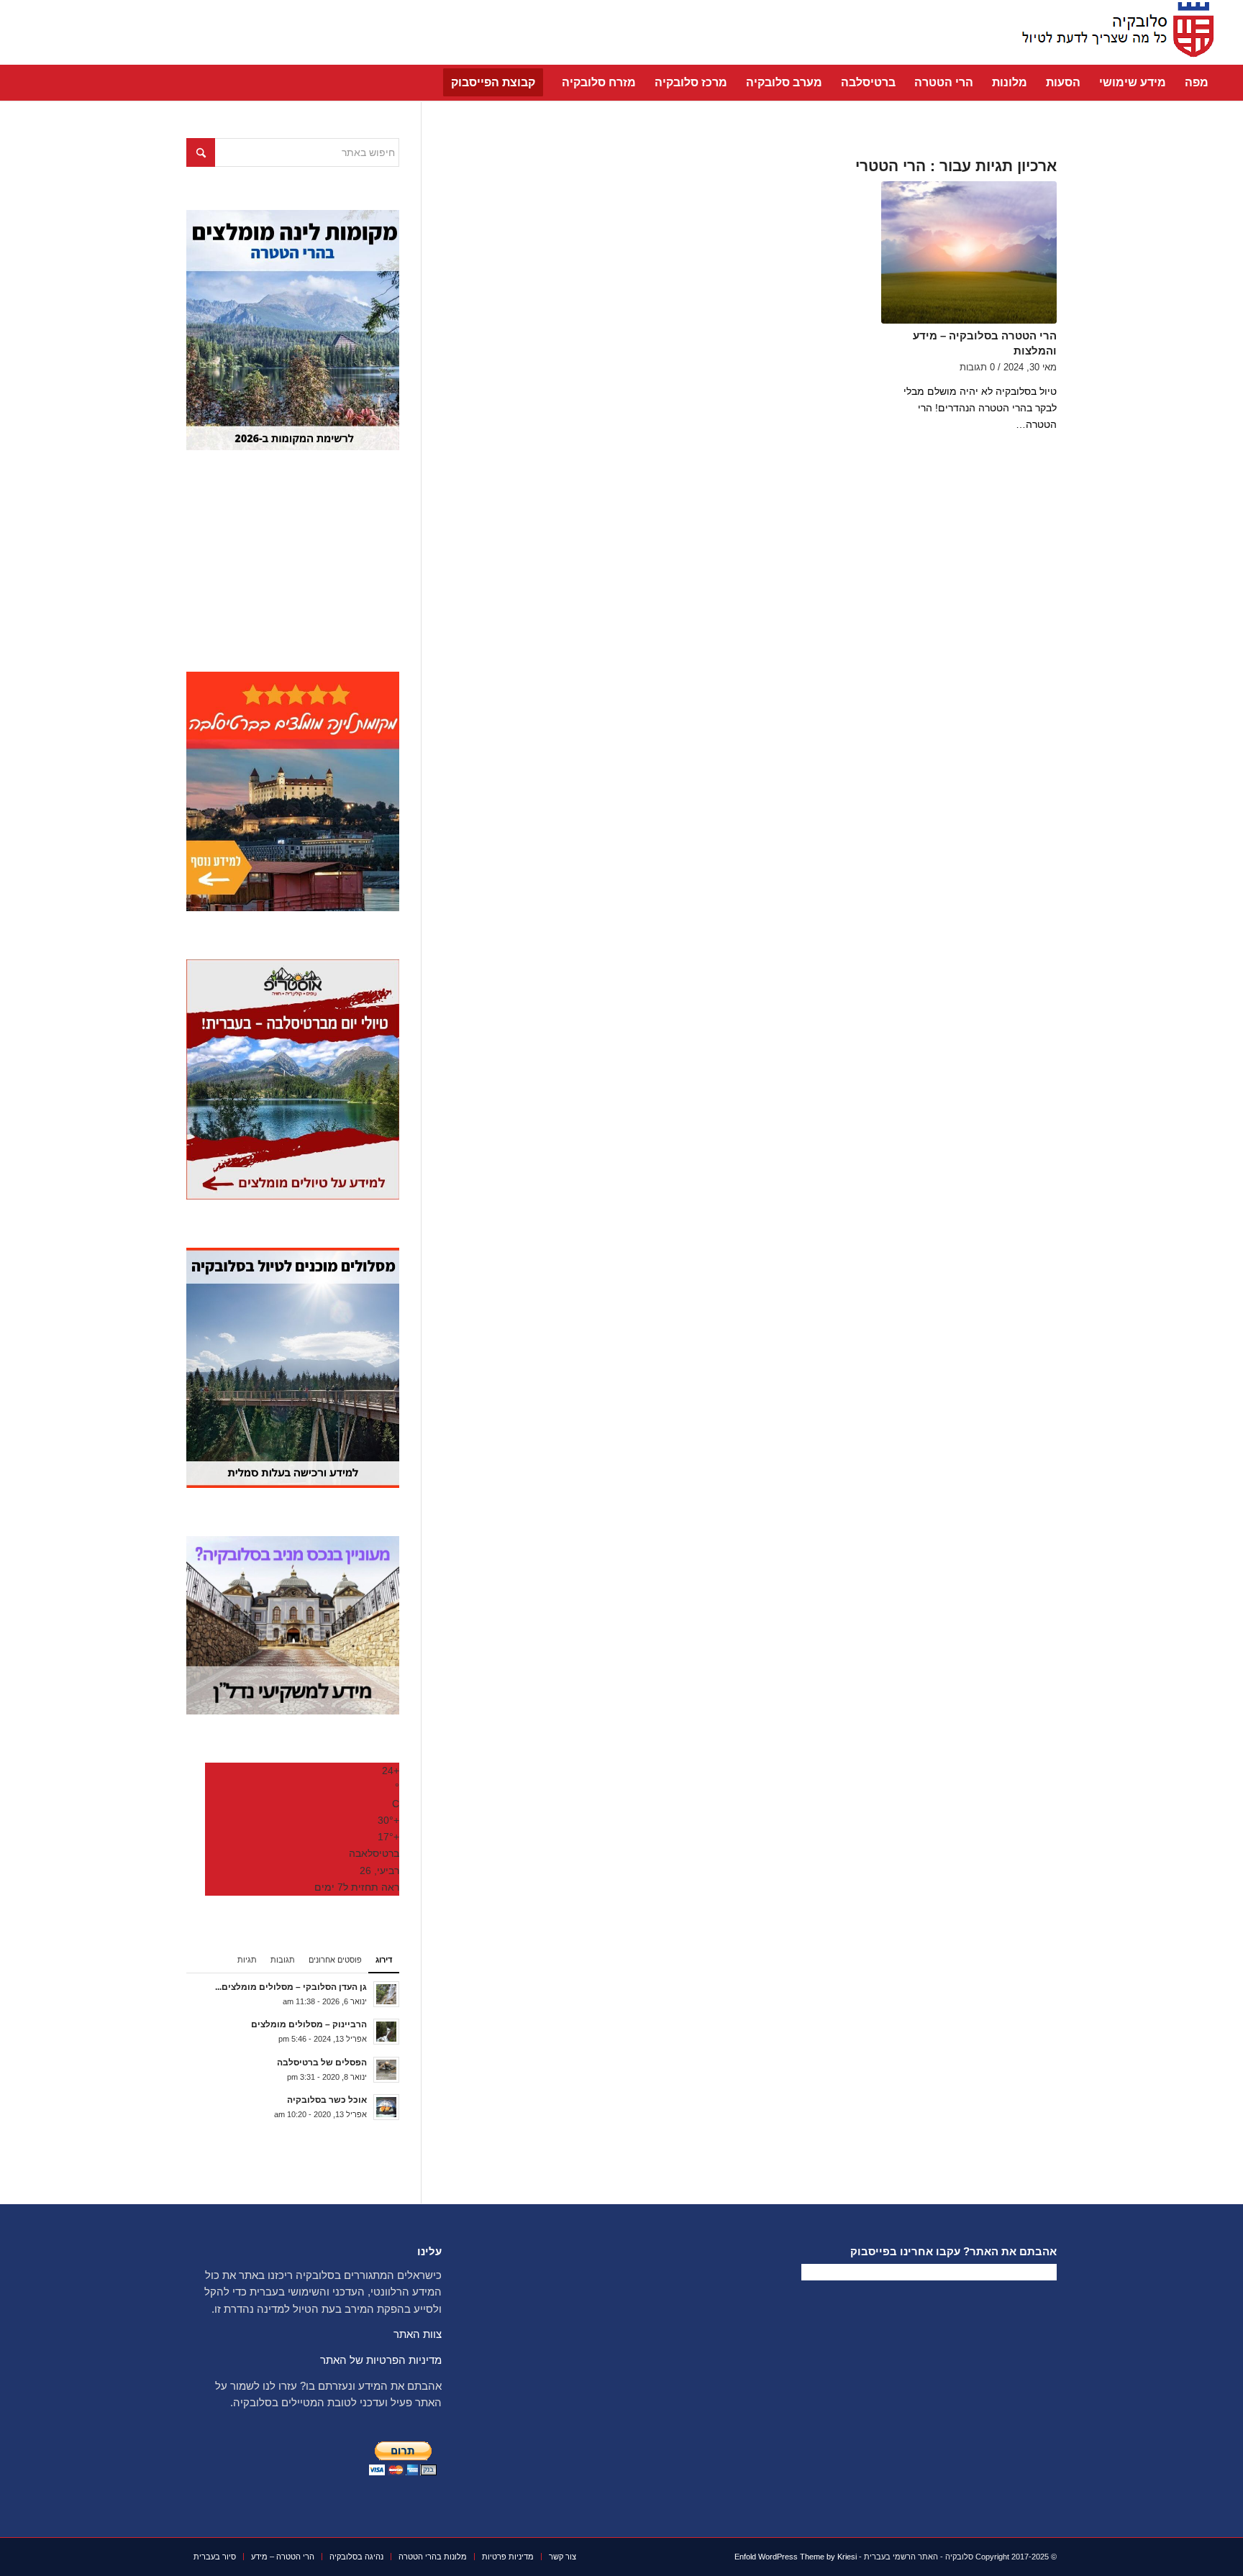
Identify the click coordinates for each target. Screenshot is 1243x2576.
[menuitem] (1197, 83)
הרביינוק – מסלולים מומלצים (309, 2024)
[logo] (1114, 32)
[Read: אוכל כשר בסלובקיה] (386, 2107)
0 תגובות (977, 367)
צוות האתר (418, 2334)
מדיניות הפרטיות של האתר (381, 2360)
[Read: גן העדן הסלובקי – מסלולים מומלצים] (386, 1994)
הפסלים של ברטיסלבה (322, 2063)
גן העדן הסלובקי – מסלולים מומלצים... (291, 1987)
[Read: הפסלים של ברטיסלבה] (386, 2070)
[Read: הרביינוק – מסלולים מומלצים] (386, 2032)
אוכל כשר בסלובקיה (327, 2100)
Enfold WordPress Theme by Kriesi (796, 2557)
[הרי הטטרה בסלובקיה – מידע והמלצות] (969, 252)
